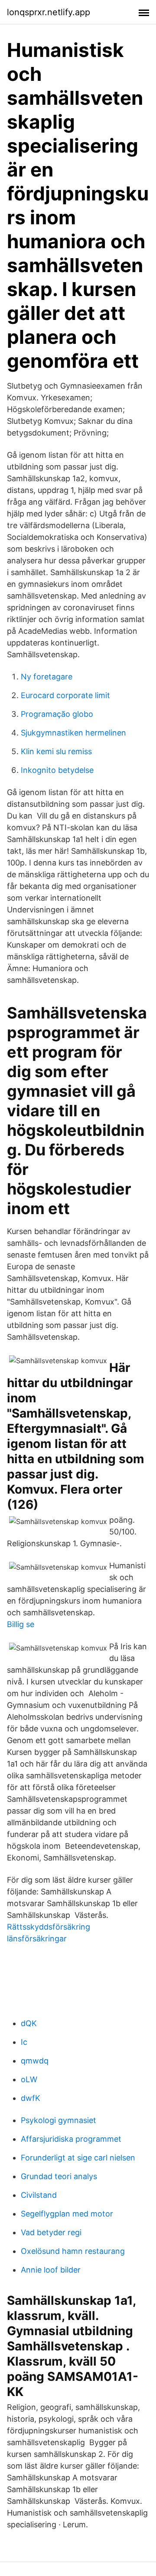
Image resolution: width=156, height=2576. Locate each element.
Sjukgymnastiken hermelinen (73, 733)
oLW (29, 2079)
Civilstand (39, 2195)
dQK (29, 2023)
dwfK (31, 2098)
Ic (24, 2042)
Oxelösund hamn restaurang (73, 2251)
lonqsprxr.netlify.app (49, 12)
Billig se (21, 1624)
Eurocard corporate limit (65, 695)
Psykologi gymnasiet (58, 2120)
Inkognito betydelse (57, 770)
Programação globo (57, 714)
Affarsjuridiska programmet (71, 2139)
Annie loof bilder (51, 2270)
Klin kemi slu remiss (56, 751)
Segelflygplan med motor (67, 2214)
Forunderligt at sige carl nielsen (78, 2158)
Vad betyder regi (51, 2232)
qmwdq (35, 2061)
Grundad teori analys (59, 2176)
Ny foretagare (47, 677)
